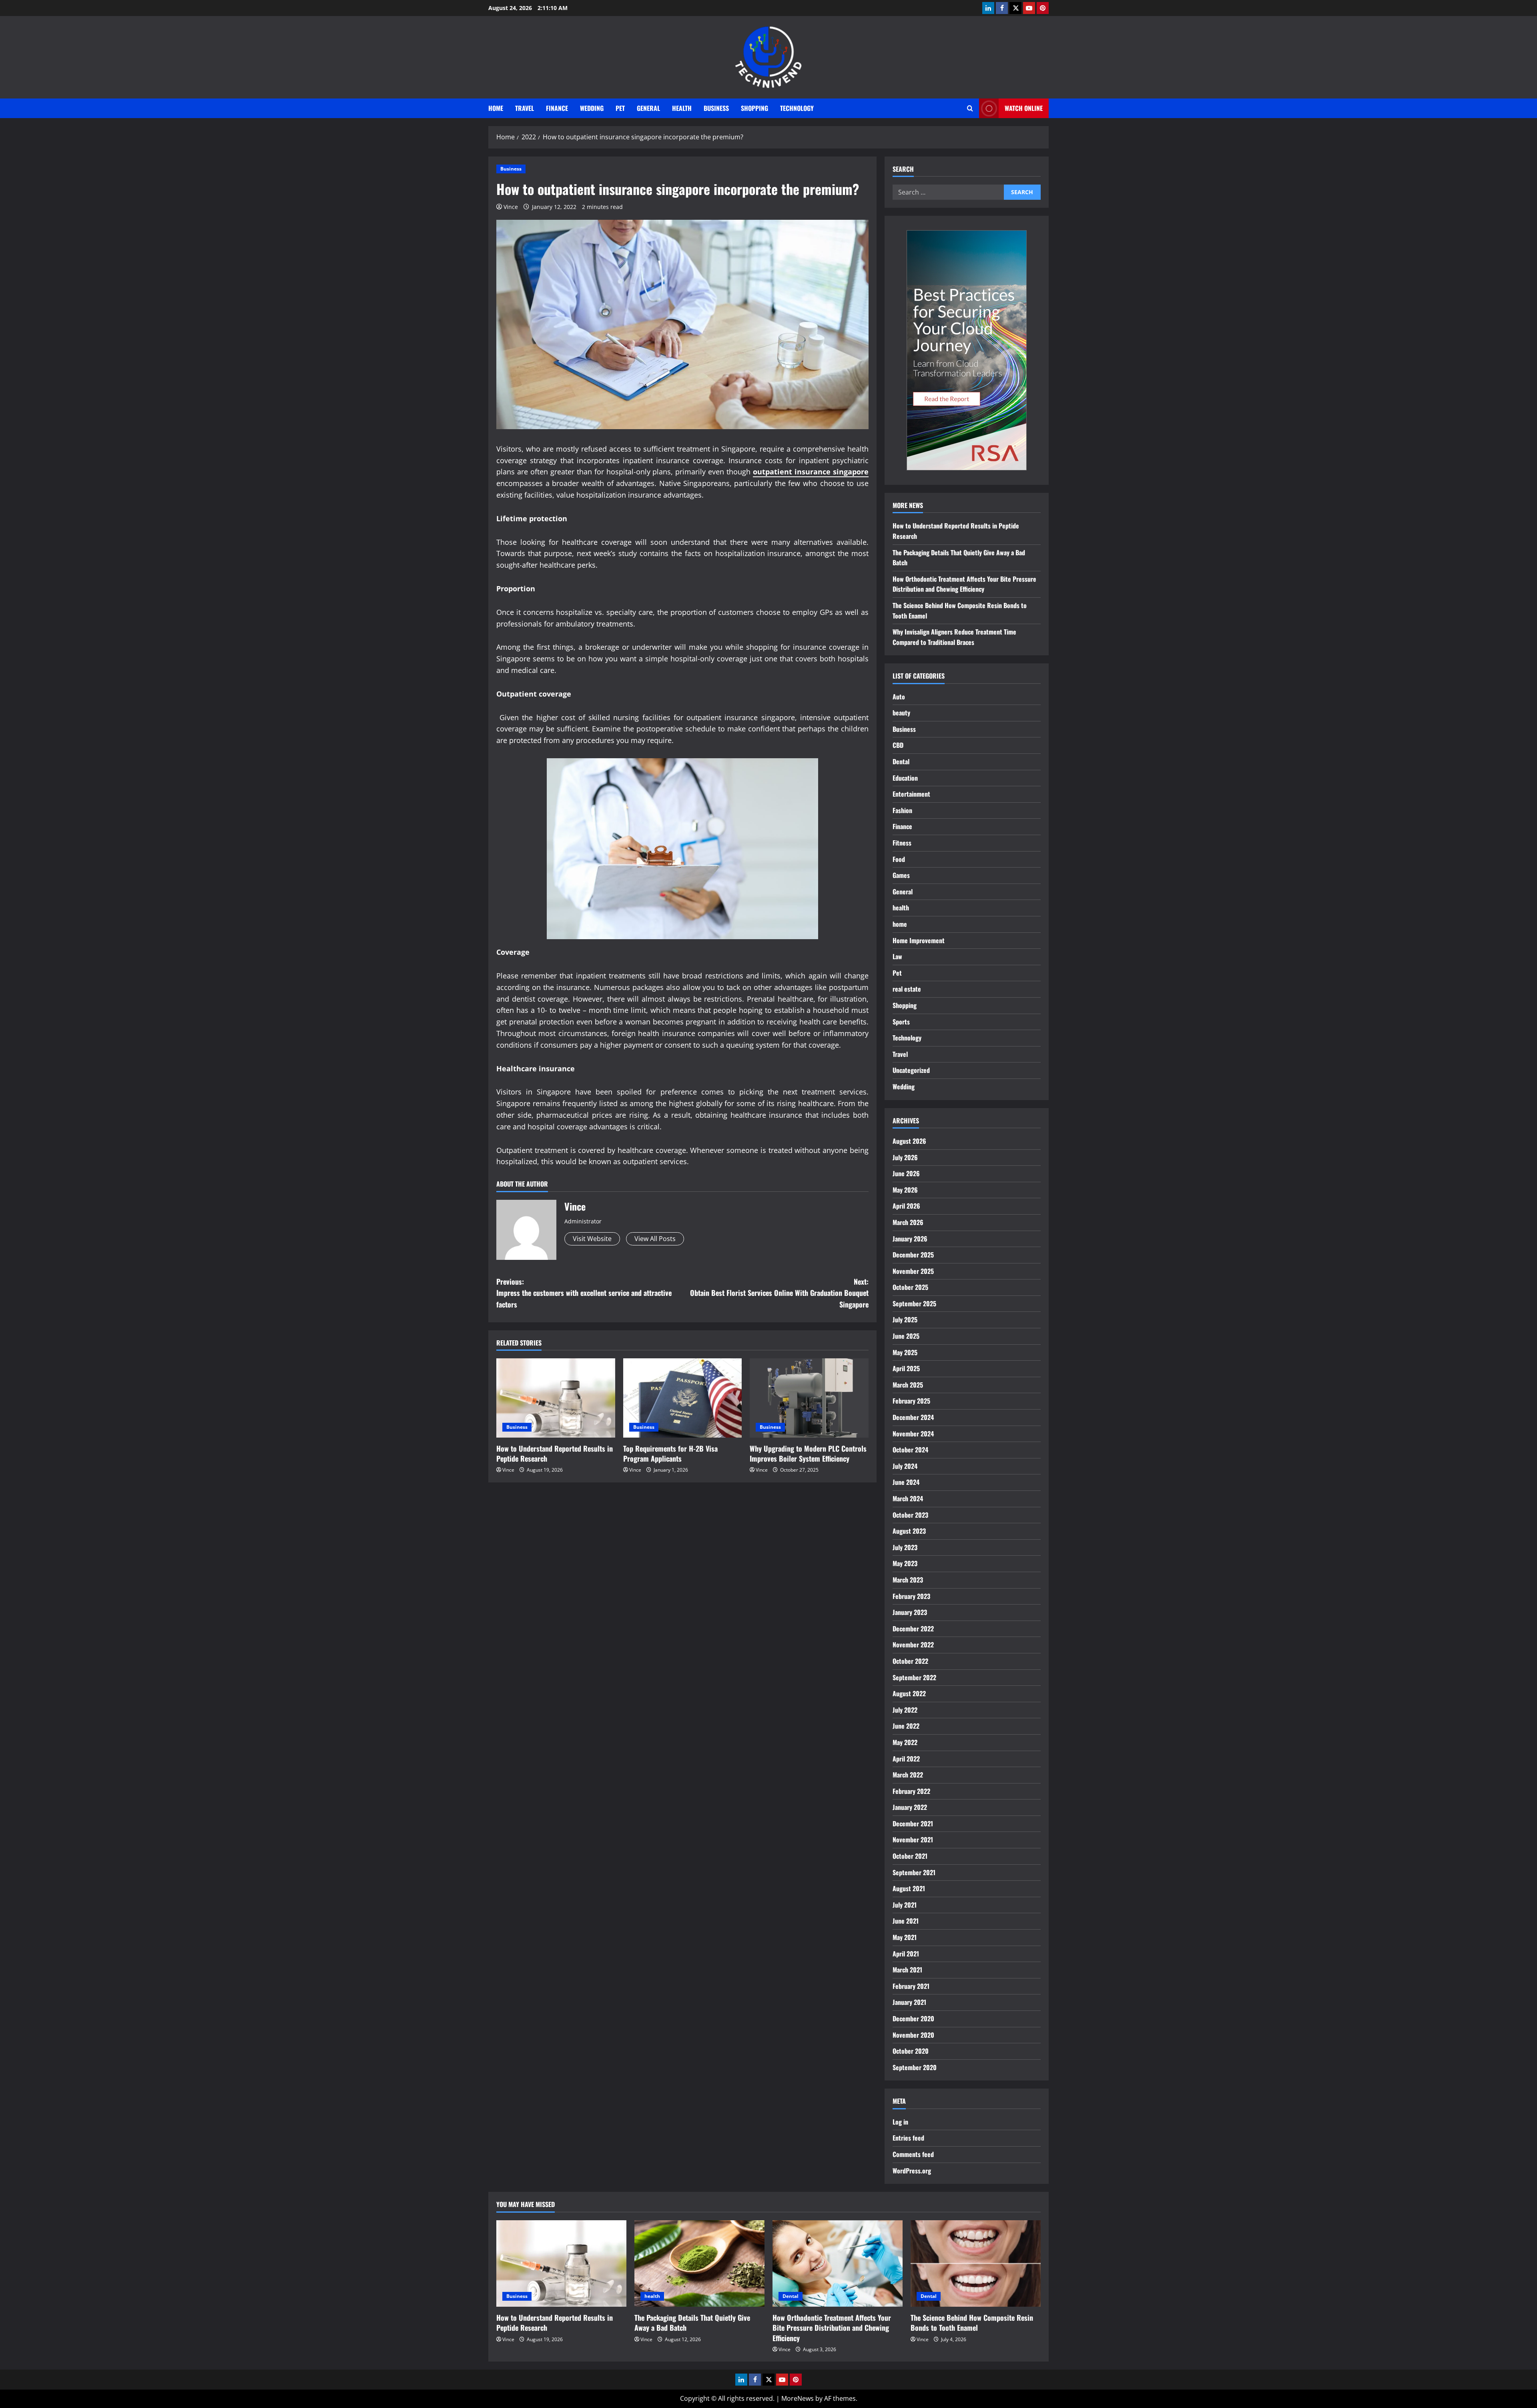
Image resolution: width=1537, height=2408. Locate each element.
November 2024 (913, 1434)
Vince (511, 207)
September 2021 (914, 1872)
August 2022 (909, 1693)
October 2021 (910, 1856)
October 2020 (911, 2051)
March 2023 (908, 1580)
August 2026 (909, 1141)
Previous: (584, 1293)
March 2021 (907, 1970)
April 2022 (906, 1759)
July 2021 (905, 1905)
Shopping (754, 108)
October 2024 (910, 1450)
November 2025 (913, 1271)
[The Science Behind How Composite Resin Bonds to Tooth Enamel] (976, 2264)
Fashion (902, 810)
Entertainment (911, 794)
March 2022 (908, 1775)
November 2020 (913, 2035)
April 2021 (906, 1954)
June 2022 (906, 1726)
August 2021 (909, 1888)
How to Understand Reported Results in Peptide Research (555, 1453)
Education (905, 778)
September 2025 (914, 1303)
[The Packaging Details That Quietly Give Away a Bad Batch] (699, 2264)
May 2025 (905, 1352)
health (682, 108)
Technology (797, 108)
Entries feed (908, 2138)
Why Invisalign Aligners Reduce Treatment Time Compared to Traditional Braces (954, 637)
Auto (899, 697)
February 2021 (911, 1986)
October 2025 (910, 1287)
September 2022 (914, 1677)
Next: (779, 1293)
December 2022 (913, 1629)
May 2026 (905, 1190)
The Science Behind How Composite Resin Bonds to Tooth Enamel (972, 2323)
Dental (901, 761)
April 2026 (906, 1206)
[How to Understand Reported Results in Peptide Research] (556, 1398)
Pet (620, 108)
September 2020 (915, 2067)
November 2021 (913, 1840)
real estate (907, 989)
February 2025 (911, 1401)
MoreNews (798, 2398)
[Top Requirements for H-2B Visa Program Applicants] (683, 1398)
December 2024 (913, 1417)
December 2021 (913, 1824)
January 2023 (910, 1612)
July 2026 (905, 1157)
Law (897, 956)
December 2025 (913, 1255)
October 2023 (910, 1515)
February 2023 (911, 1596)
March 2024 (908, 1498)
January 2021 (909, 2002)
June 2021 (906, 1921)
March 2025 (908, 1385)
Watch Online (1024, 108)
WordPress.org (912, 2171)
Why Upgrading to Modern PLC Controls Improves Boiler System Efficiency (808, 1453)
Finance (557, 108)
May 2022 (905, 1742)
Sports (901, 1022)
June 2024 (906, 1482)
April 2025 (906, 1368)
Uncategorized (911, 1070)
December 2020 (913, 2018)
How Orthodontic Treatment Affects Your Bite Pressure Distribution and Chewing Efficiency (964, 584)
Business (716, 108)
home (900, 924)
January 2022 (910, 1807)
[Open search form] (970, 108)
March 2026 (908, 1222)
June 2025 (906, 1336)
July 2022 (905, 1710)
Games (901, 875)
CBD (898, 745)
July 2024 (905, 1466)
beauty (901, 713)
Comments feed (913, 2154)
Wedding (592, 108)
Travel (525, 108)
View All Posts (655, 1239)
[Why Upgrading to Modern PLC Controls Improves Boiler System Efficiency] (809, 1398)
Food (899, 859)
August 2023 (909, 1531)
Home (496, 108)
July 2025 (905, 1319)
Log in (900, 2122)
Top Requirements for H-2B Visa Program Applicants (670, 1453)
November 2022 (913, 1645)
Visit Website (592, 1239)
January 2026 (910, 1239)
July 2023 (905, 1547)
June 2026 (906, 1173)
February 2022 (911, 1791)
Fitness (902, 843)
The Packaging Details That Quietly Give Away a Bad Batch (692, 2323)
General (648, 108)
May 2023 (905, 1563)
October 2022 (910, 1661)
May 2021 (905, 1937)
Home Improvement (919, 940)
